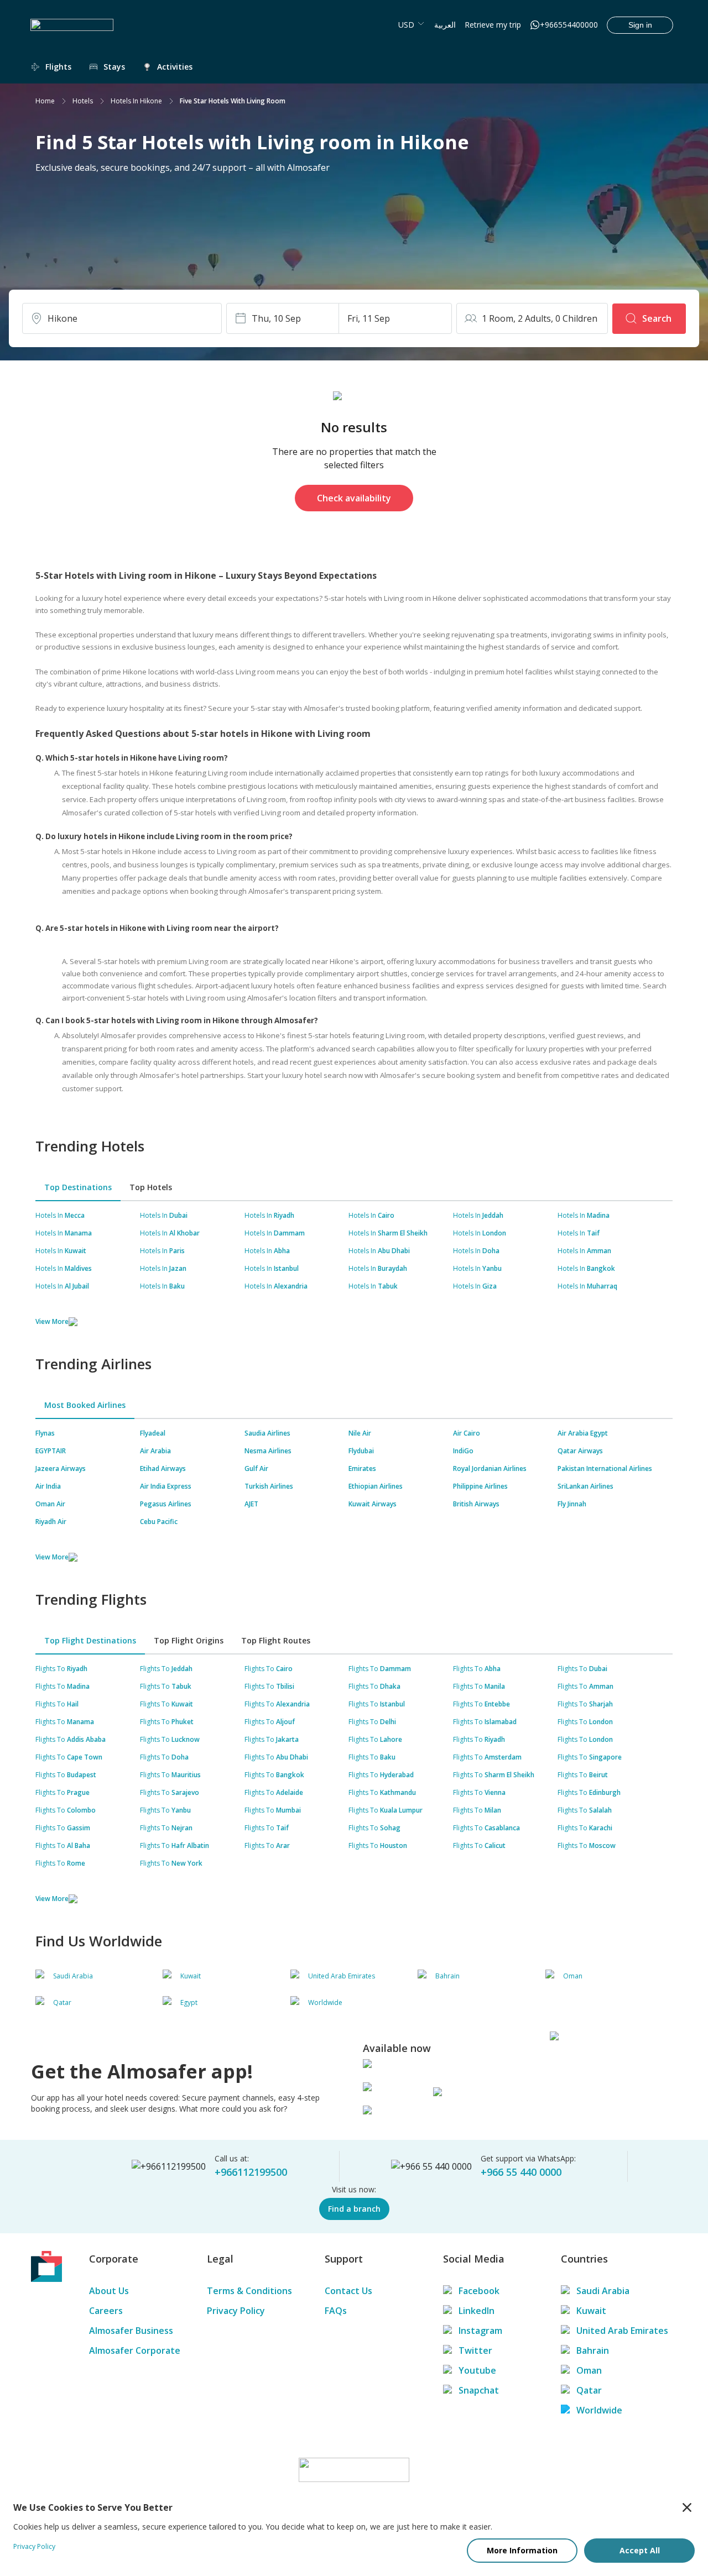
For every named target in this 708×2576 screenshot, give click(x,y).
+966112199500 (251, 2172)
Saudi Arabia (603, 2291)
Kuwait (591, 2311)
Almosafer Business (131, 2331)
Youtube (477, 2370)
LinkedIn (477, 2311)
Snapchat (479, 2390)
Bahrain (593, 2350)
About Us (109, 2291)
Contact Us (348, 2291)
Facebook (479, 2291)
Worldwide (599, 2410)
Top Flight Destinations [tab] (90, 1640)
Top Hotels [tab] (151, 1187)
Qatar (589, 2390)
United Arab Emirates (622, 2331)
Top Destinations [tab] (78, 1187)
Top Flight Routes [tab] (276, 1640)
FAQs (336, 2311)
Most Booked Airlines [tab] (85, 1405)
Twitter (475, 2350)
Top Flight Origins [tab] (189, 1640)
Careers (106, 2311)
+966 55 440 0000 (521, 2172)
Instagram (480, 2331)
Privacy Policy (236, 2311)
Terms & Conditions (249, 2291)
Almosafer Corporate (135, 2350)
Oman (589, 2370)
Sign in (640, 25)
